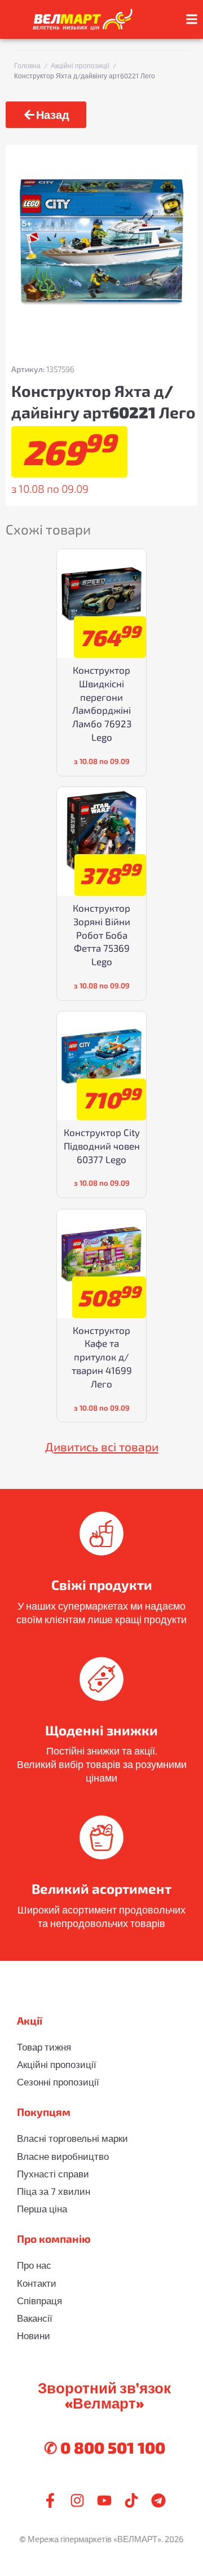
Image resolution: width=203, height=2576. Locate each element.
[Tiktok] (131, 2500)
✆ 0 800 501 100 (105, 2447)
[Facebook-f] (50, 2500)
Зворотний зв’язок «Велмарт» (104, 2395)
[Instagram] (77, 2500)
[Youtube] (104, 2500)
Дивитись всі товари (102, 1446)
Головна (27, 65)
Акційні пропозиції (80, 65)
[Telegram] (158, 2500)
